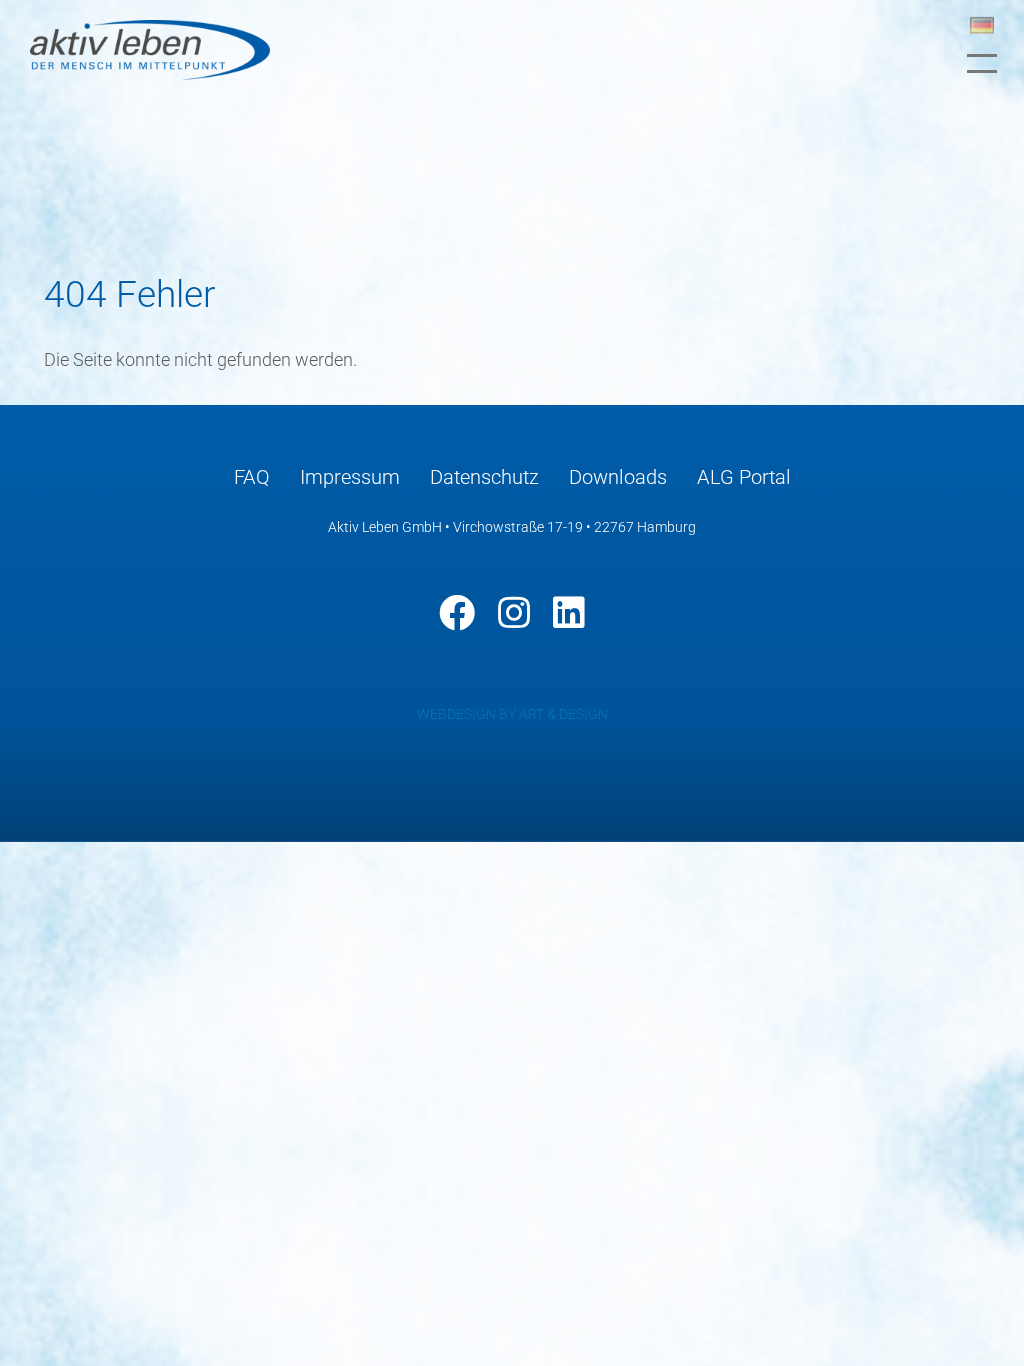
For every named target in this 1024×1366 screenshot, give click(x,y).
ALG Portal (744, 477)
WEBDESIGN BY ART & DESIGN (512, 714)
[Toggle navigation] (982, 63)
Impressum (350, 477)
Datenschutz (484, 477)
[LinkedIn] (569, 613)
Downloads (618, 477)
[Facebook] (457, 613)
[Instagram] (514, 613)
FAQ (252, 477)
